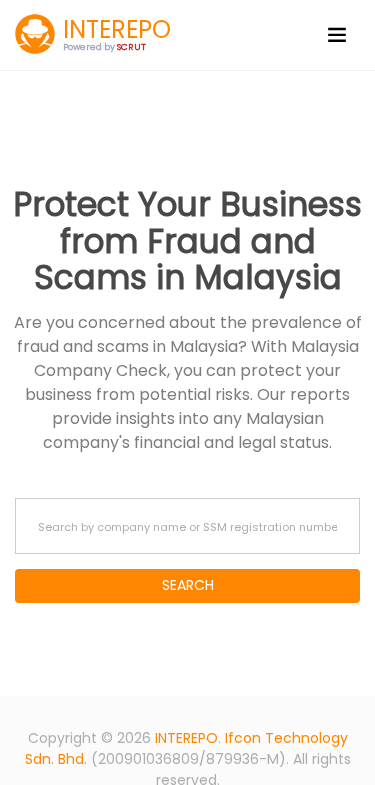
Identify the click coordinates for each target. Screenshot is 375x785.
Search (188, 585)
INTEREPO (186, 738)
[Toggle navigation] (337, 35)
